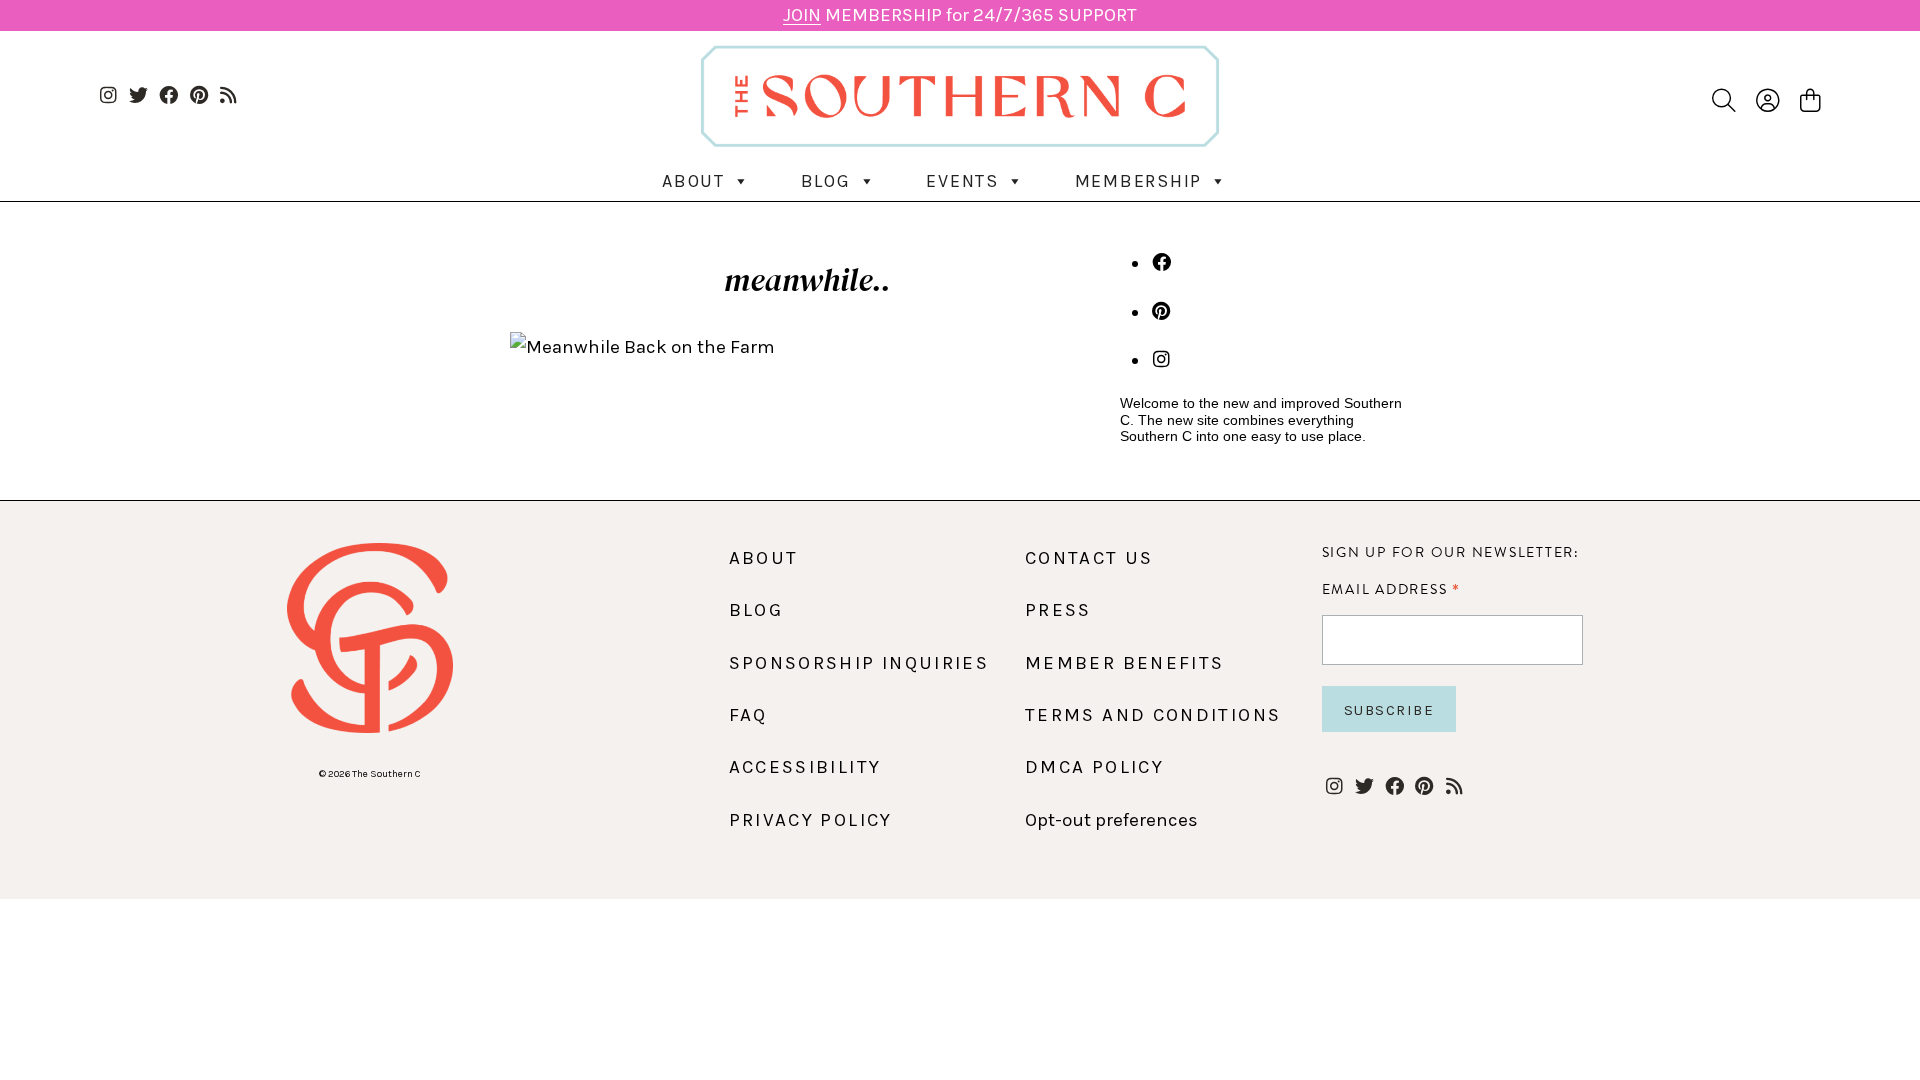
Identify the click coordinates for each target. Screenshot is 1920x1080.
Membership (1139, 181)
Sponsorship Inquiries (859, 663)
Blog (826, 181)
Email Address (1391, 589)
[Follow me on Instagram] (108, 96)
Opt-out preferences (1111, 820)
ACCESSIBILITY (805, 767)
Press (1058, 610)
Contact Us (1089, 558)
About (693, 181)
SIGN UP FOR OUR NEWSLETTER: (1451, 552)
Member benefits (1124, 663)
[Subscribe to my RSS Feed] (228, 96)
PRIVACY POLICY (811, 820)
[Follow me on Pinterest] (198, 96)
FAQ (748, 715)
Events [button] (962, 181)
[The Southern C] (960, 95)
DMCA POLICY (1094, 767)
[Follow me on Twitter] (138, 96)
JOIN (802, 15)
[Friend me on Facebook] (168, 96)
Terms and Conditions (1153, 715)
